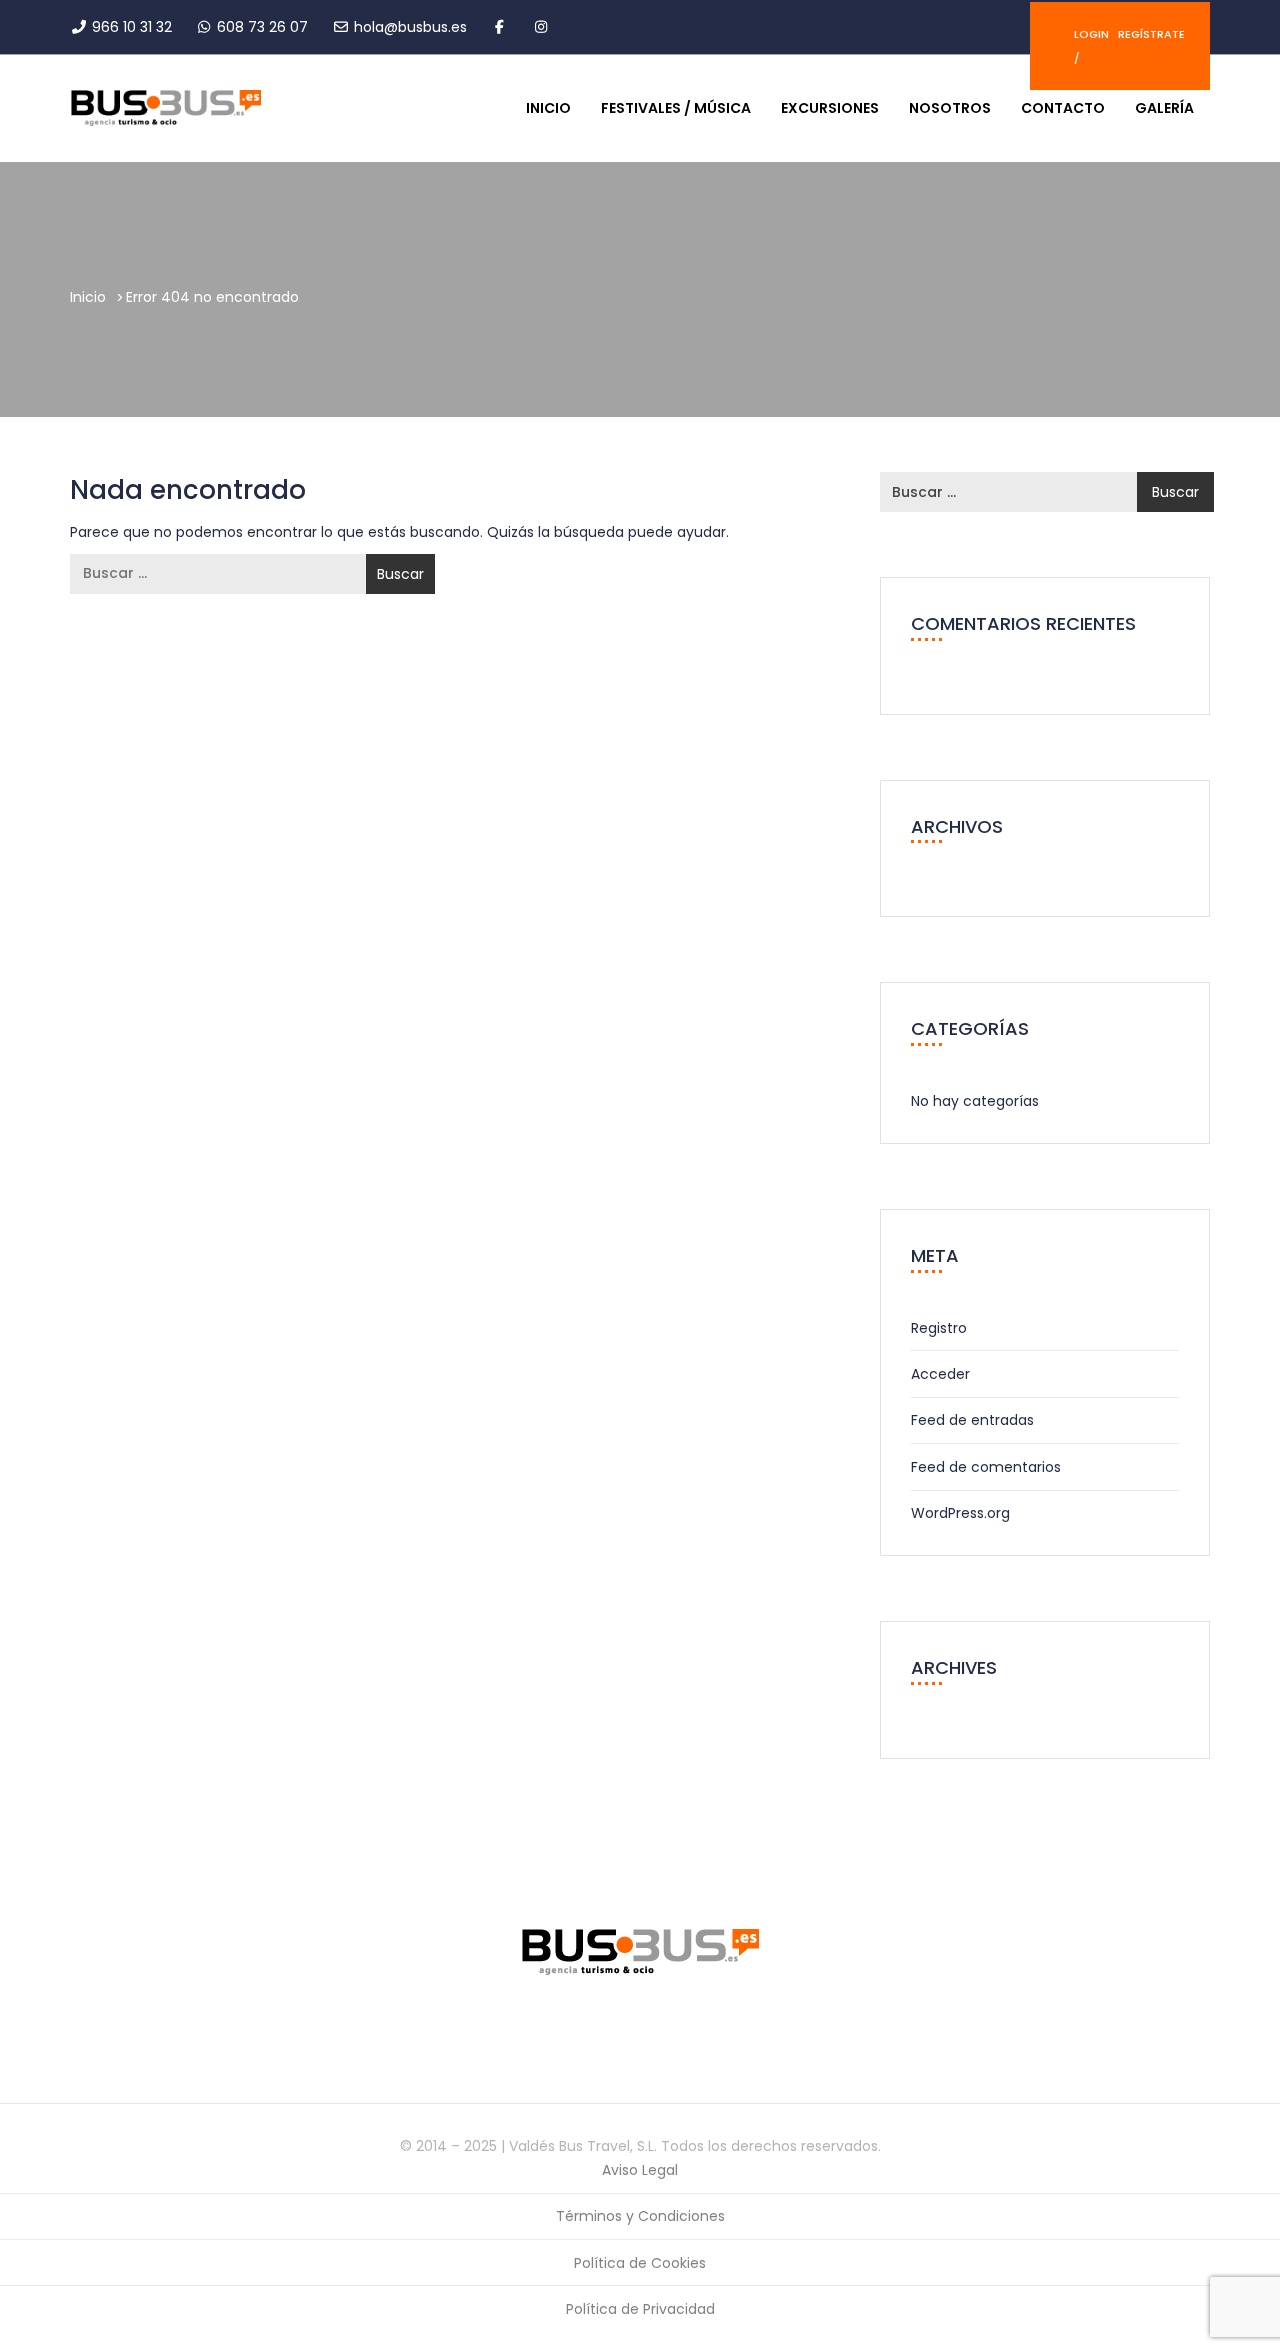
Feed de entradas (972, 1420)
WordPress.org (960, 1513)
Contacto (1063, 108)
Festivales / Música (676, 108)
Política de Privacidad (640, 2309)
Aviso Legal (640, 2170)
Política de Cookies (640, 2263)
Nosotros (950, 108)
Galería (1164, 108)
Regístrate (1151, 34)
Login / (1091, 46)
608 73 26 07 (262, 27)
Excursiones (830, 108)
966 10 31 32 (132, 27)
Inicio (548, 108)
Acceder (940, 1374)
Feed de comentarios (986, 1467)
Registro (939, 1328)
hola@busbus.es (410, 27)
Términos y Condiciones (640, 2216)
